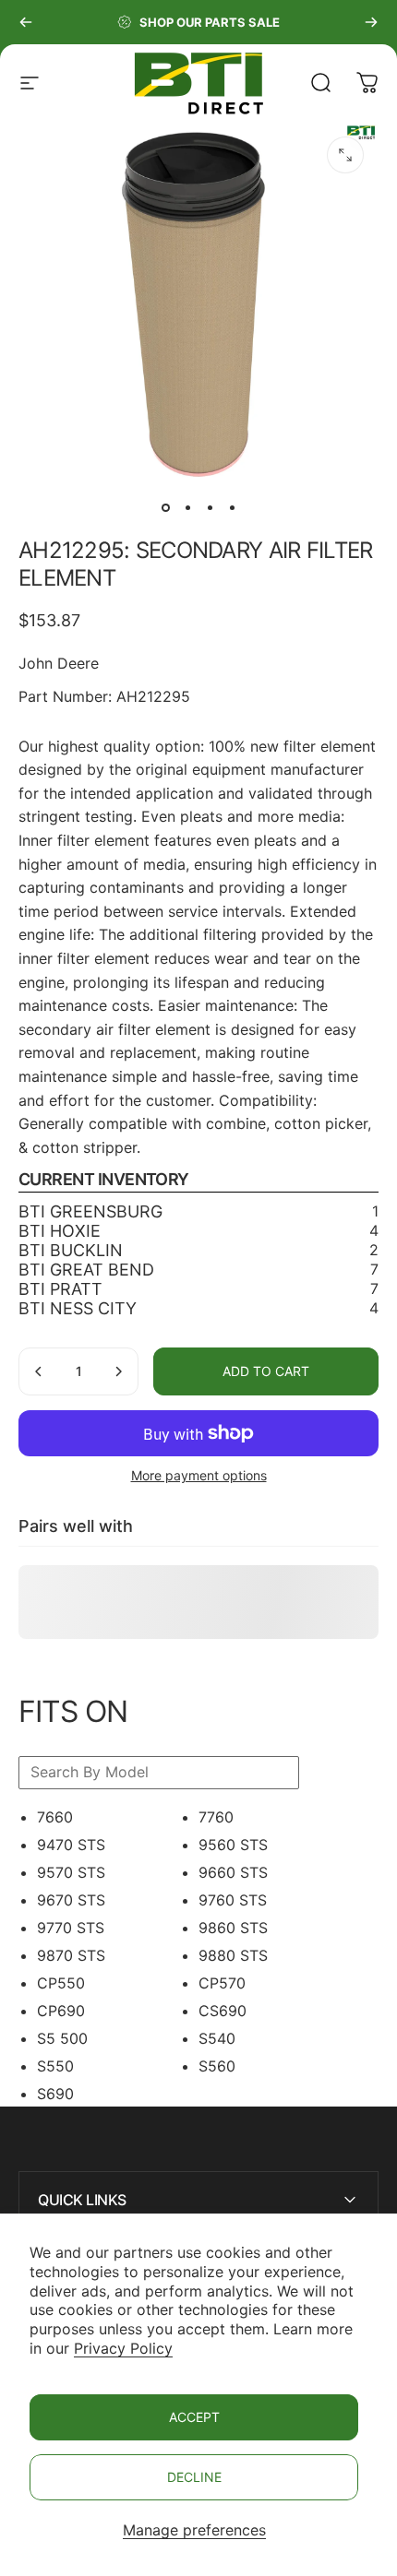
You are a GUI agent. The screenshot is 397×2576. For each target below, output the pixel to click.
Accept (194, 2417)
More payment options (199, 1475)
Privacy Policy (123, 2348)
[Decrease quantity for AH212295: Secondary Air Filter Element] (39, 1371)
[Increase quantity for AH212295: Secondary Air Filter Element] (118, 1371)
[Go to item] (165, 507)
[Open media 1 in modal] (345, 155)
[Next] (371, 22)
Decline (194, 2477)
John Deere (59, 663)
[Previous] (26, 22)
